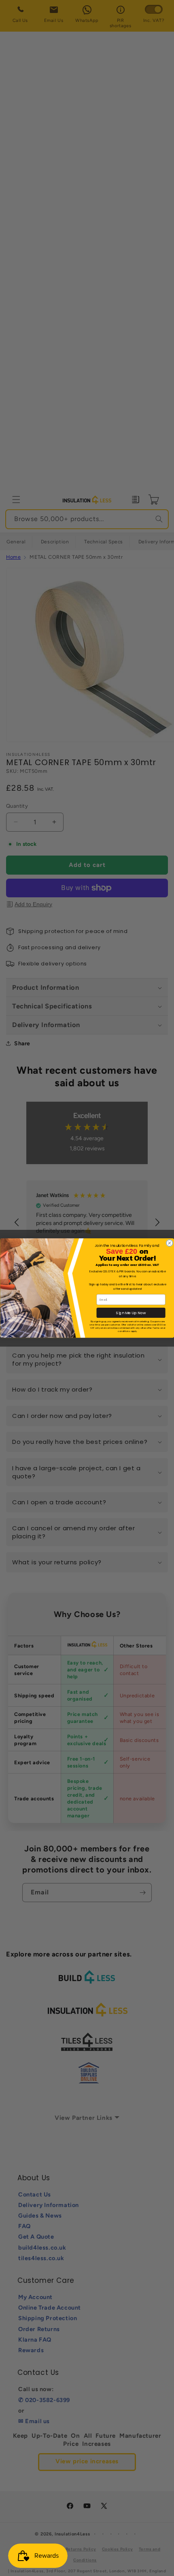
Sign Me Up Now (131, 1313)
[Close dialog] (169, 1243)
